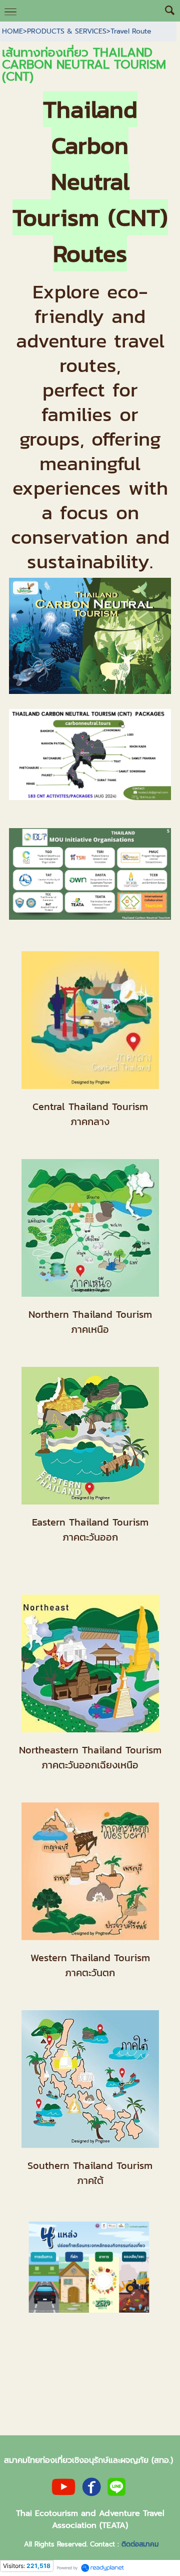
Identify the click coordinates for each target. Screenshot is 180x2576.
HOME (12, 31)
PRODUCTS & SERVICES (67, 31)
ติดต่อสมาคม (140, 2544)
